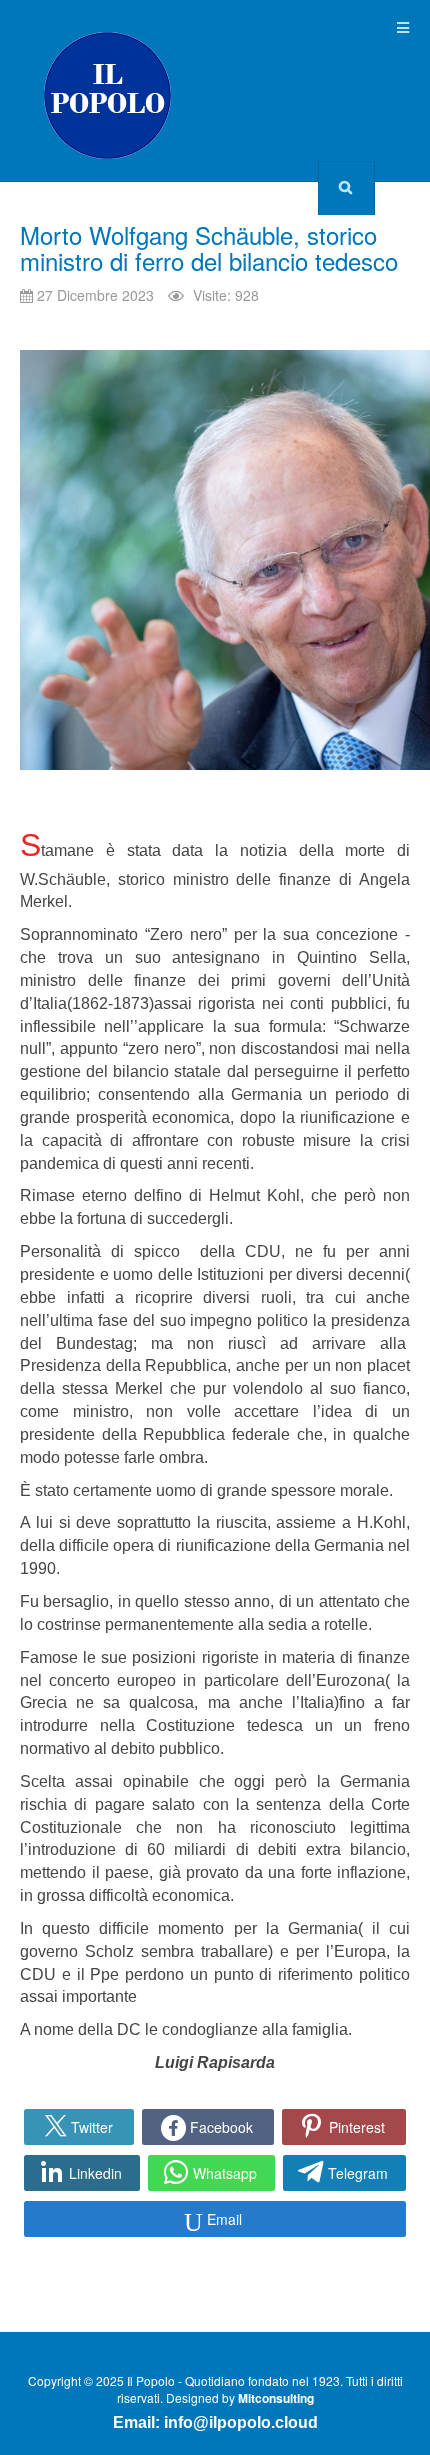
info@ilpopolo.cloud (241, 2422)
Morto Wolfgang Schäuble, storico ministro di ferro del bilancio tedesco (209, 247)
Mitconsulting (276, 2398)
